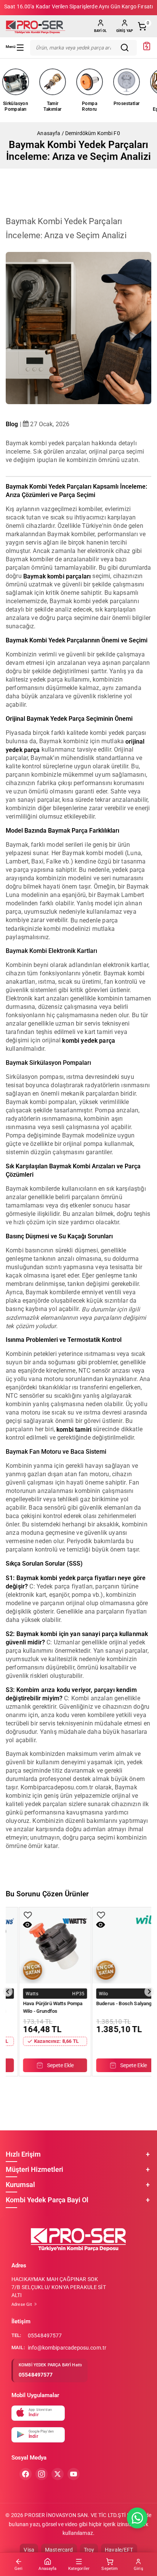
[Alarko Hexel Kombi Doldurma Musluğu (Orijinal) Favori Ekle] (89, 1915)
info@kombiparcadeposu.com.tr (67, 2348)
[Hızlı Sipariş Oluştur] (147, 49)
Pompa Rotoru (90, 106)
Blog (12, 424)
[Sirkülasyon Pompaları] (16, 82)
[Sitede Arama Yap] (127, 48)
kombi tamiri (74, 1429)
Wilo (18, 1993)
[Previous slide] (8, 1992)
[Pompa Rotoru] (90, 82)
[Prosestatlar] (127, 82)
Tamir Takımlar (52, 106)
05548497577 (45, 2335)
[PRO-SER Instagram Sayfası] (42, 2474)
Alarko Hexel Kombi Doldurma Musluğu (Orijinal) (115, 2007)
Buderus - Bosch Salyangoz (42, 2003)
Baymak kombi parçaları (57, 576)
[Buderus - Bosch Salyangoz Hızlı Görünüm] (15, 1925)
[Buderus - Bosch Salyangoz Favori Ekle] (16, 1915)
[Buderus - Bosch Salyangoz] (43, 1945)
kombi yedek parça (89, 1040)
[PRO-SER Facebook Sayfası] (26, 2474)
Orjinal (94, 1993)
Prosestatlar (127, 104)
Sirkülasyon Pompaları (16, 106)
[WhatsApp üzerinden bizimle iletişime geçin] (137, 2518)
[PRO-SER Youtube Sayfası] (74, 2474)
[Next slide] (149, 1992)
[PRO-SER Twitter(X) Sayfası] (58, 2474)
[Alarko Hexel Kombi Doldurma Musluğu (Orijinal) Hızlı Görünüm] (89, 1925)
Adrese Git (22, 2304)
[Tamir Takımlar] (53, 82)
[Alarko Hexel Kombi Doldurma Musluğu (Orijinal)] (116, 1945)
